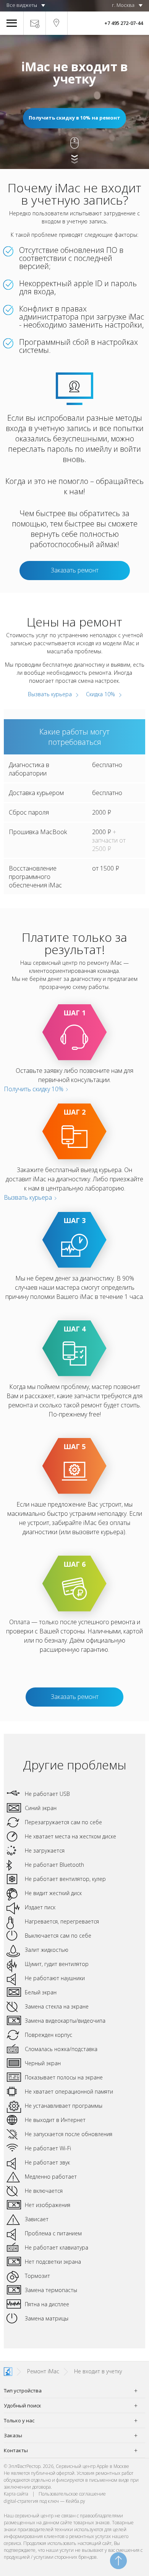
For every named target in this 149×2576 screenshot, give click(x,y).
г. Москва (123, 5)
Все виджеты (22, 5)
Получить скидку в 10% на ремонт (74, 118)
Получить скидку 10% (34, 1089)
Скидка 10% (100, 694)
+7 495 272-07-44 (124, 23)
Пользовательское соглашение (72, 2494)
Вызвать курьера (50, 694)
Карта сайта (16, 2494)
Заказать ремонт (75, 570)
